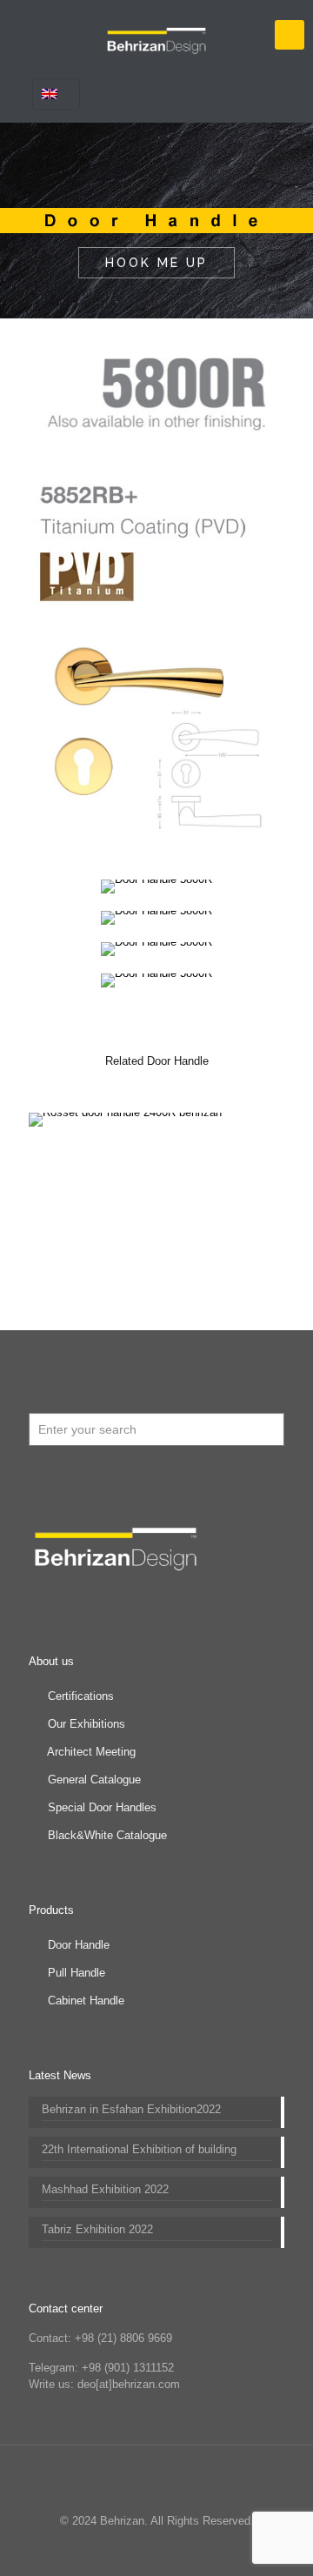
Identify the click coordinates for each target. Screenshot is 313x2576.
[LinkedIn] (145, 2549)
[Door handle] (156, 35)
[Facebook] (98, 2549)
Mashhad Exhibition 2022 (105, 2189)
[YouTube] (121, 2549)
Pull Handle (77, 1973)
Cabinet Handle (86, 2001)
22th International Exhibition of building (139, 2149)
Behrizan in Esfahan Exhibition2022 (131, 2109)
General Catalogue (94, 1780)
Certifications (81, 1696)
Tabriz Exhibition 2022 (97, 2229)
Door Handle (79, 1945)
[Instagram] (192, 2549)
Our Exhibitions (87, 1724)
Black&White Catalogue (107, 1835)
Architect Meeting (91, 1752)
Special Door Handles (102, 1807)
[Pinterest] (168, 2549)
